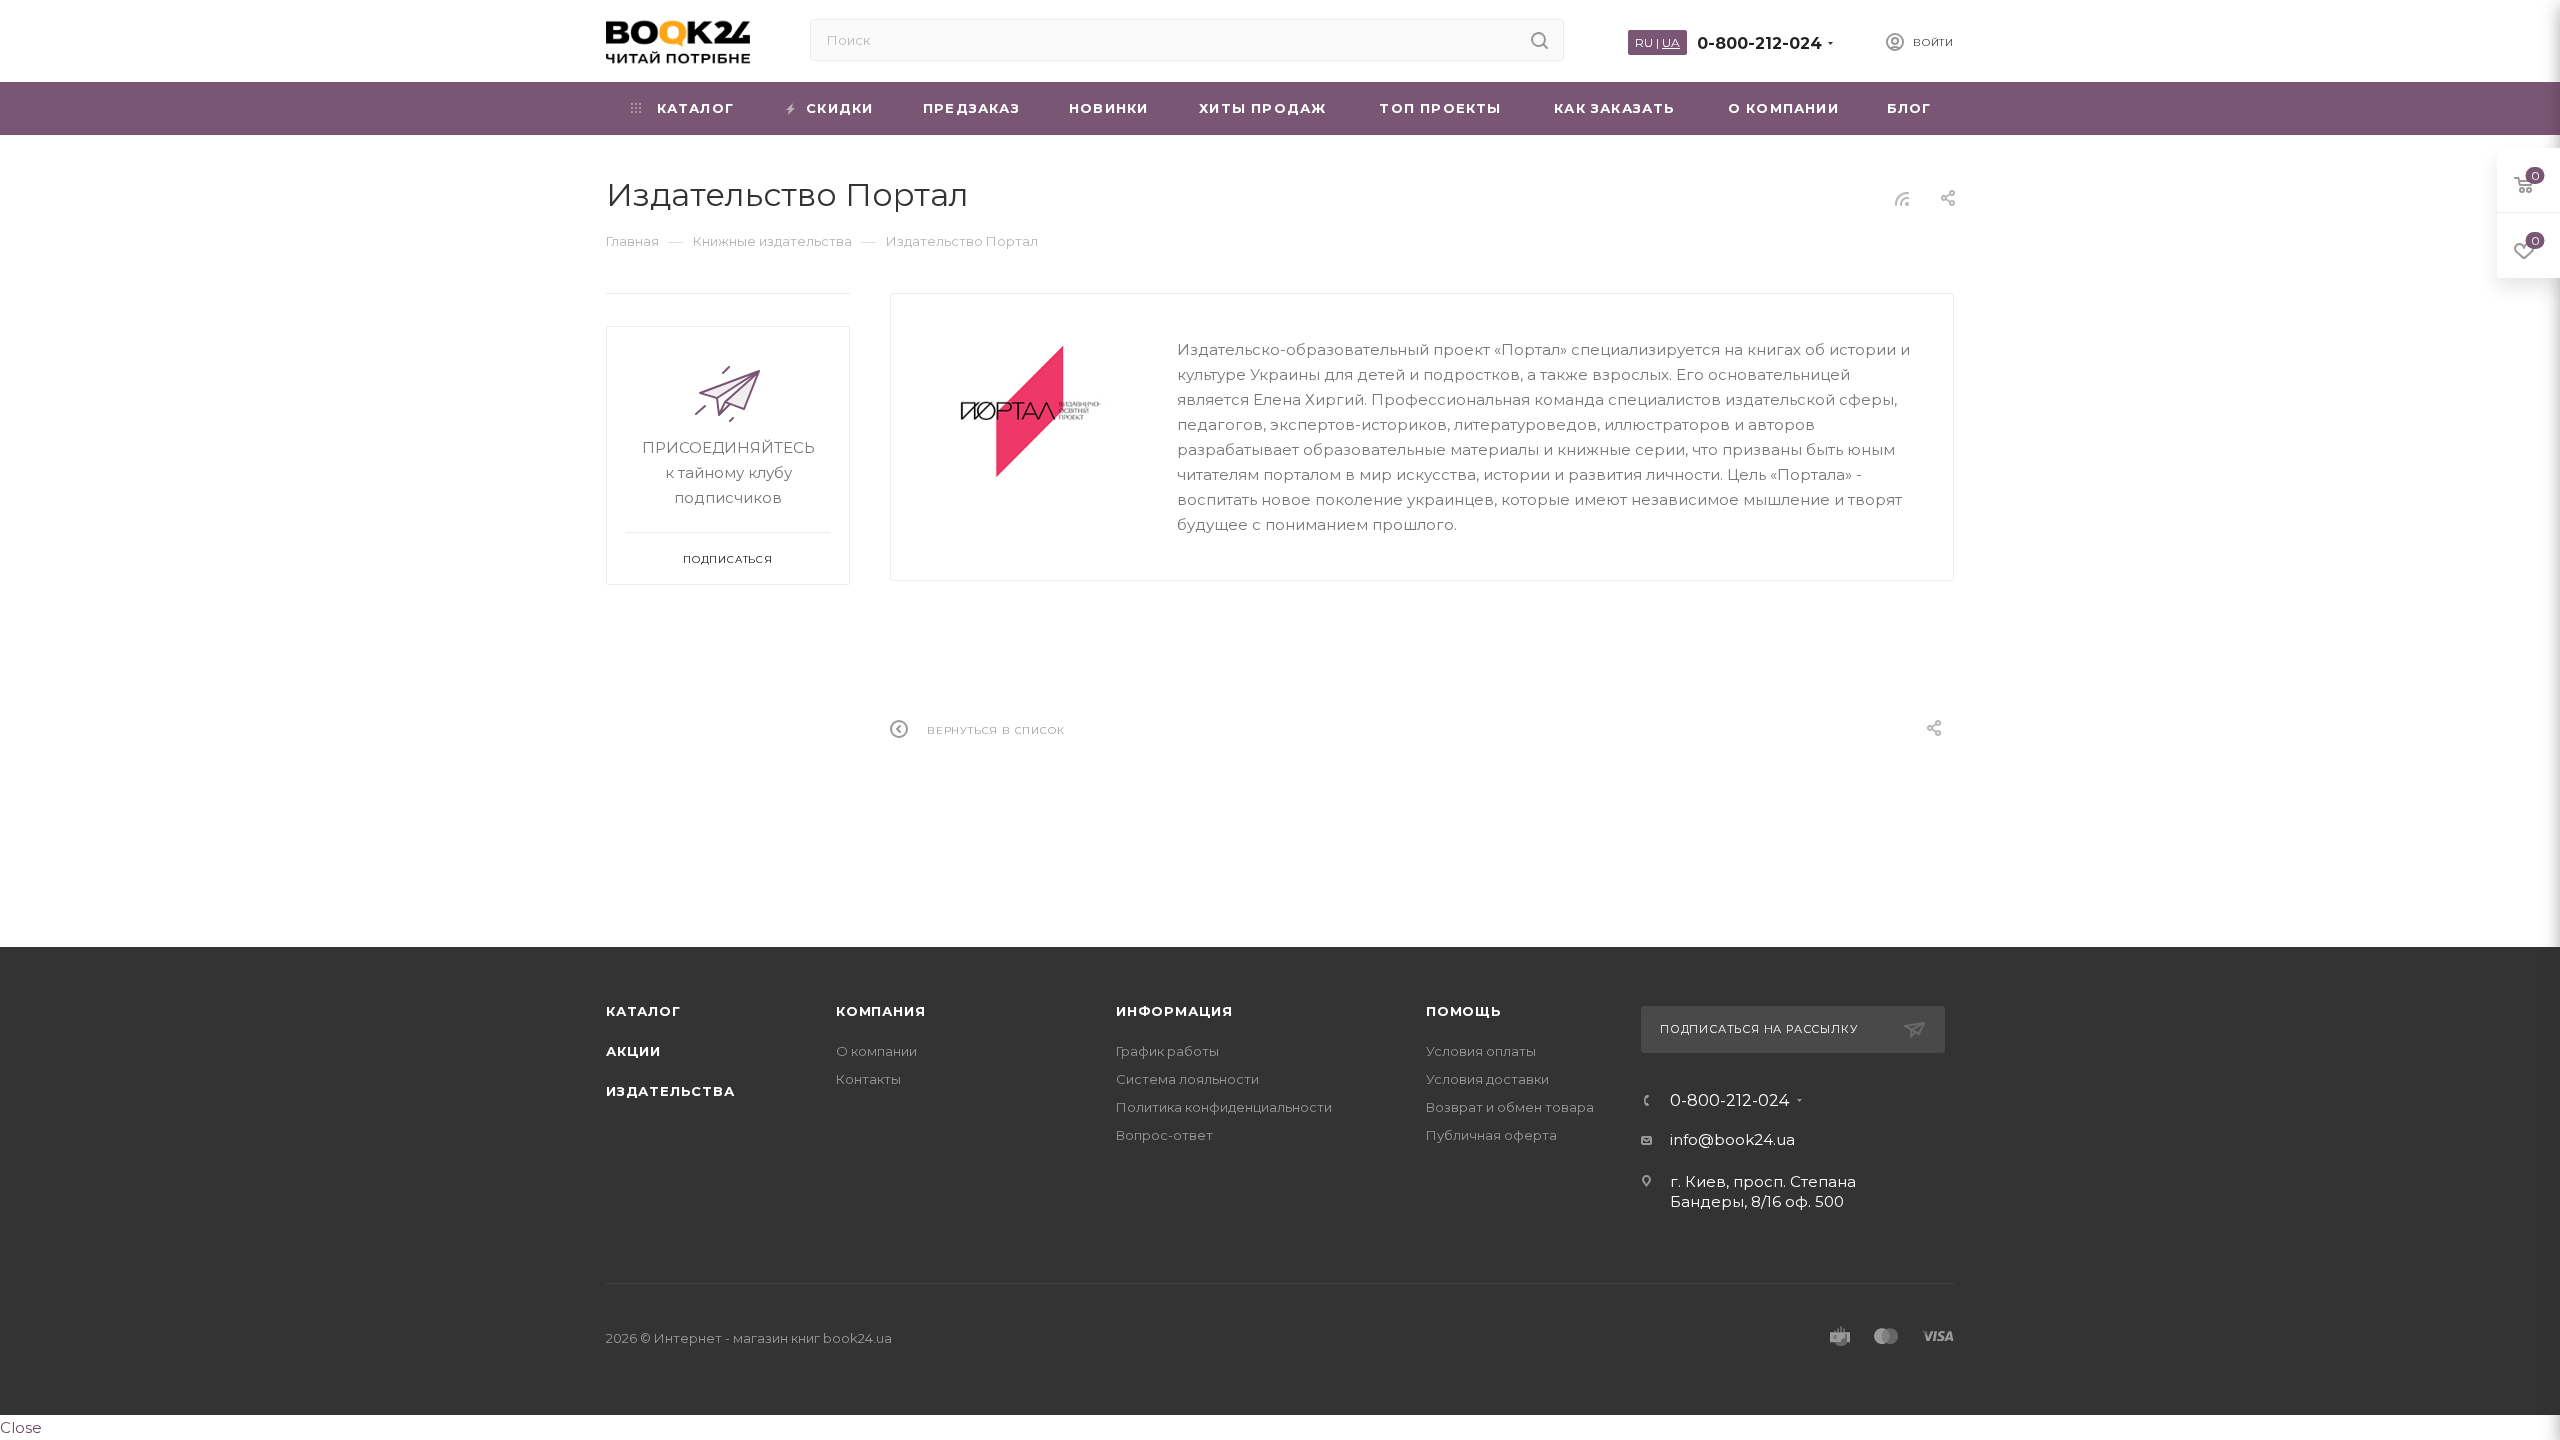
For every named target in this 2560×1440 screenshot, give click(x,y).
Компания (880, 1011)
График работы (1167, 1051)
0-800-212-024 (1759, 43)
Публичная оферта (1491, 1135)
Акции (633, 1051)
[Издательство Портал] (1034, 410)
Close (21, 1427)
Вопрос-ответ (1164, 1135)
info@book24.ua (1732, 1139)
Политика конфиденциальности (1224, 1107)
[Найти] (1539, 40)
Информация (1174, 1011)
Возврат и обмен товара (1510, 1107)
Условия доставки (1487, 1079)
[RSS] (1902, 198)
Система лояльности (1187, 1079)
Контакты (868, 1079)
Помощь (1464, 1011)
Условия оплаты (1481, 1051)
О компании (876, 1051)
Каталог (643, 1011)
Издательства (670, 1091)
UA (1671, 42)
